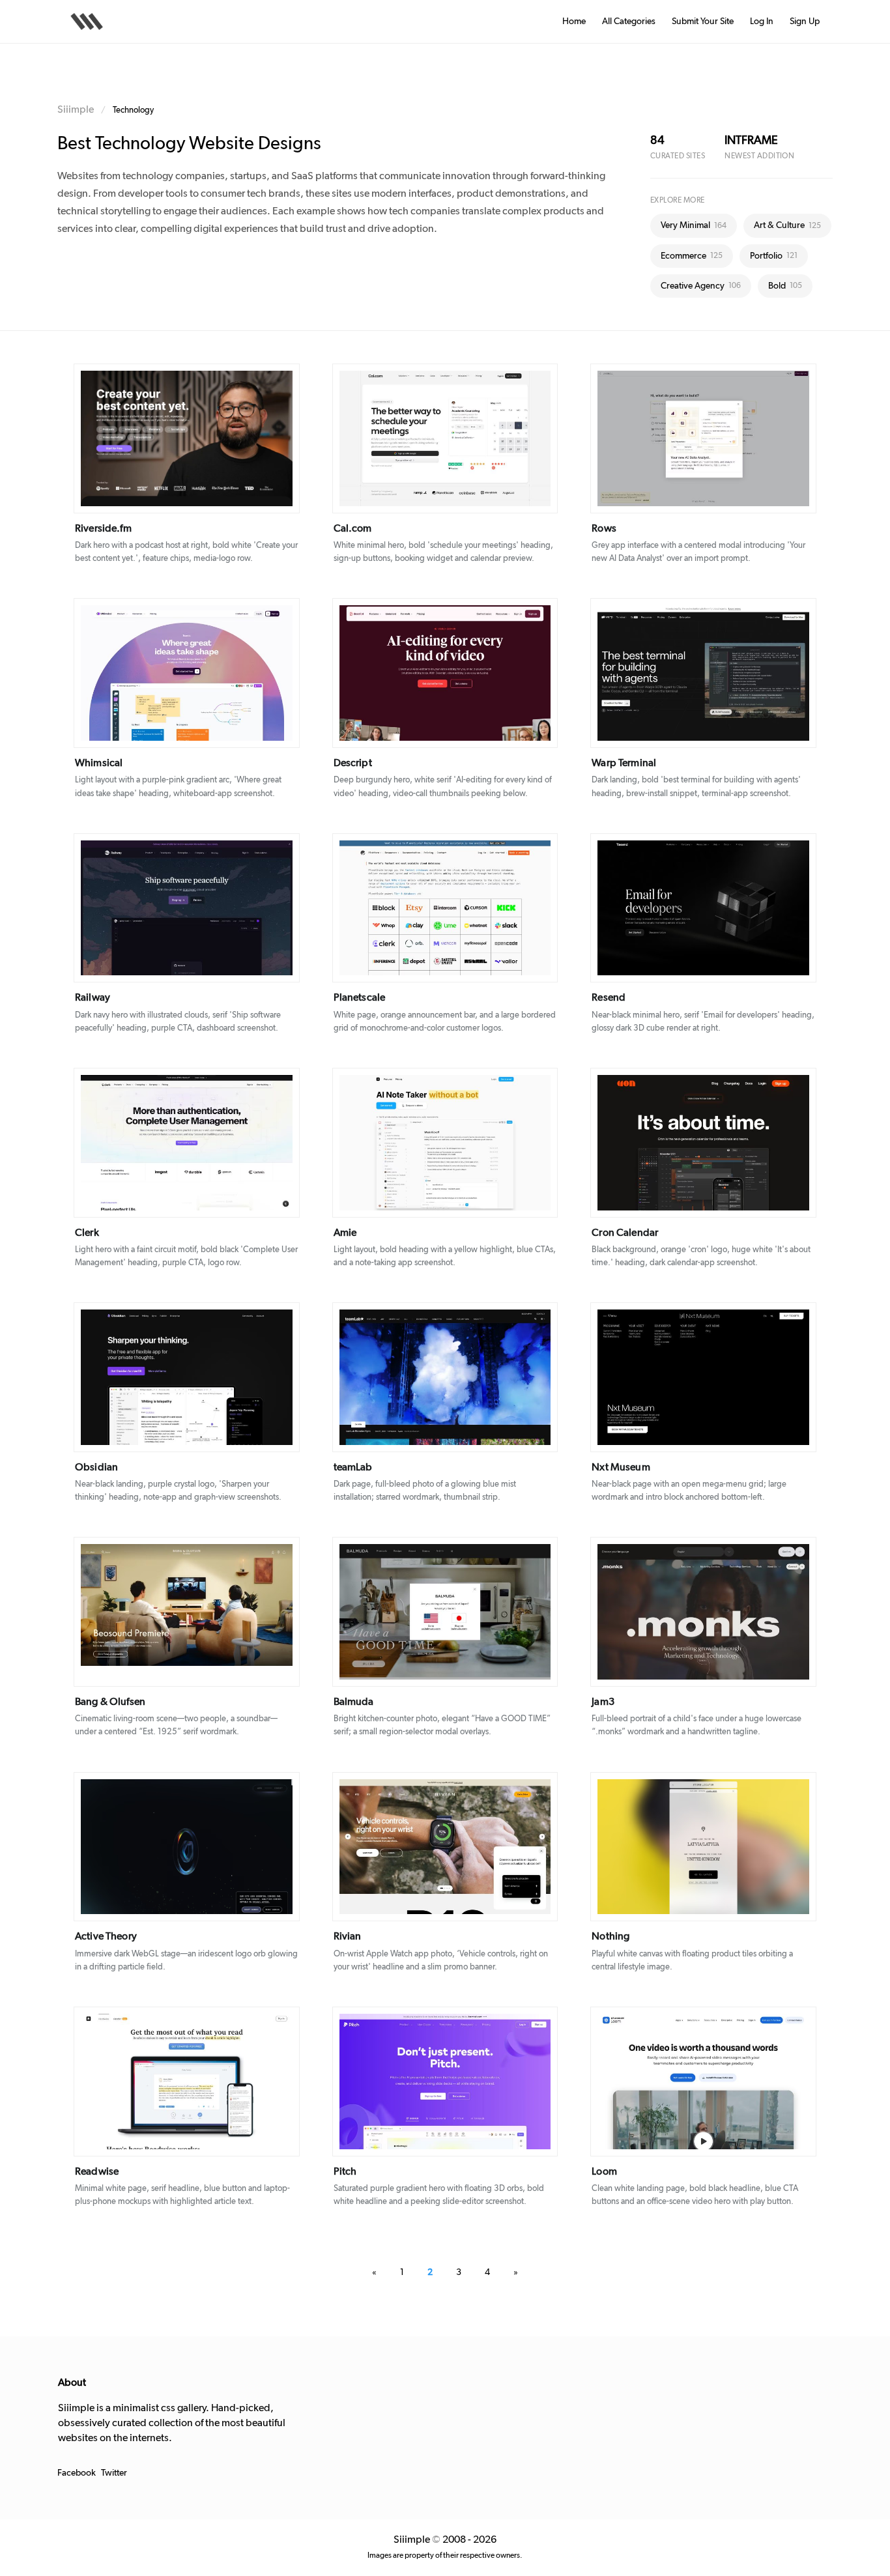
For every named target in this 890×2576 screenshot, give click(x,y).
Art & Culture (787, 225)
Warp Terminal (624, 763)
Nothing (610, 1936)
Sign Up (805, 21)
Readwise (97, 2171)
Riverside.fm (103, 528)
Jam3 (603, 1702)
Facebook (77, 2473)
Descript (353, 763)
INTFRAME (751, 141)
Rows (604, 528)
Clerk (87, 1233)
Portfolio (774, 256)
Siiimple (76, 109)
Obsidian (96, 1467)
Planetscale (360, 997)
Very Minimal (694, 225)
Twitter (114, 2473)
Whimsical (99, 763)
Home (574, 21)
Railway (93, 997)
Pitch (345, 2171)
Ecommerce (692, 256)
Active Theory (106, 1936)
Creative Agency (701, 286)
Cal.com (353, 528)
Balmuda (354, 1702)
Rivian (348, 1936)
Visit (214, 439)
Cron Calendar (625, 1233)
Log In (762, 21)
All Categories (629, 21)
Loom (604, 2171)
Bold (785, 286)
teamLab (353, 1467)
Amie (345, 1233)
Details (168, 439)
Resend (609, 997)
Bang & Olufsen (110, 1702)
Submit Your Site (703, 21)
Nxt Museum (621, 1467)
